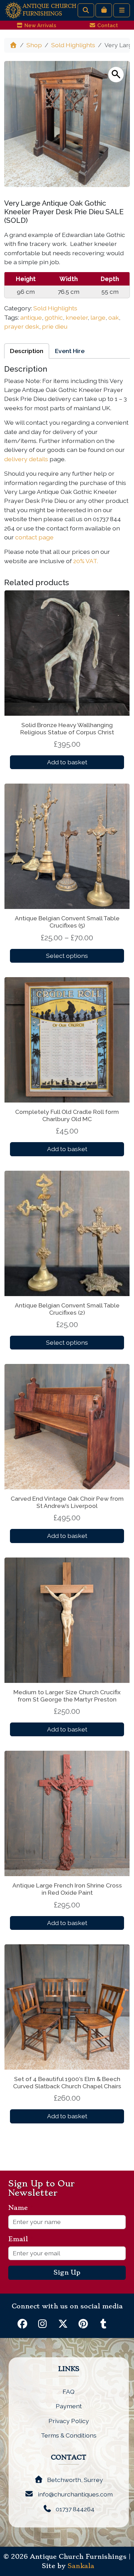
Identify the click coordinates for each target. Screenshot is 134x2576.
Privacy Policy (69, 2421)
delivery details (26, 459)
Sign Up (67, 2273)
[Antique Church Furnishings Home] (13, 10)
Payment (69, 2406)
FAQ (69, 2392)
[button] (116, 75)
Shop (34, 45)
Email (21, 2239)
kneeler (77, 317)
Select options (67, 956)
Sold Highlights (73, 45)
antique (31, 317)
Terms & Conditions (69, 2435)
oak (114, 317)
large (98, 317)
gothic (54, 317)
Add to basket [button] (67, 762)
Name (21, 2208)
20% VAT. (86, 561)
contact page (34, 537)
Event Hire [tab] (70, 351)
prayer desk (22, 326)
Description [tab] (27, 351)
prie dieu (55, 326)
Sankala (81, 2566)
